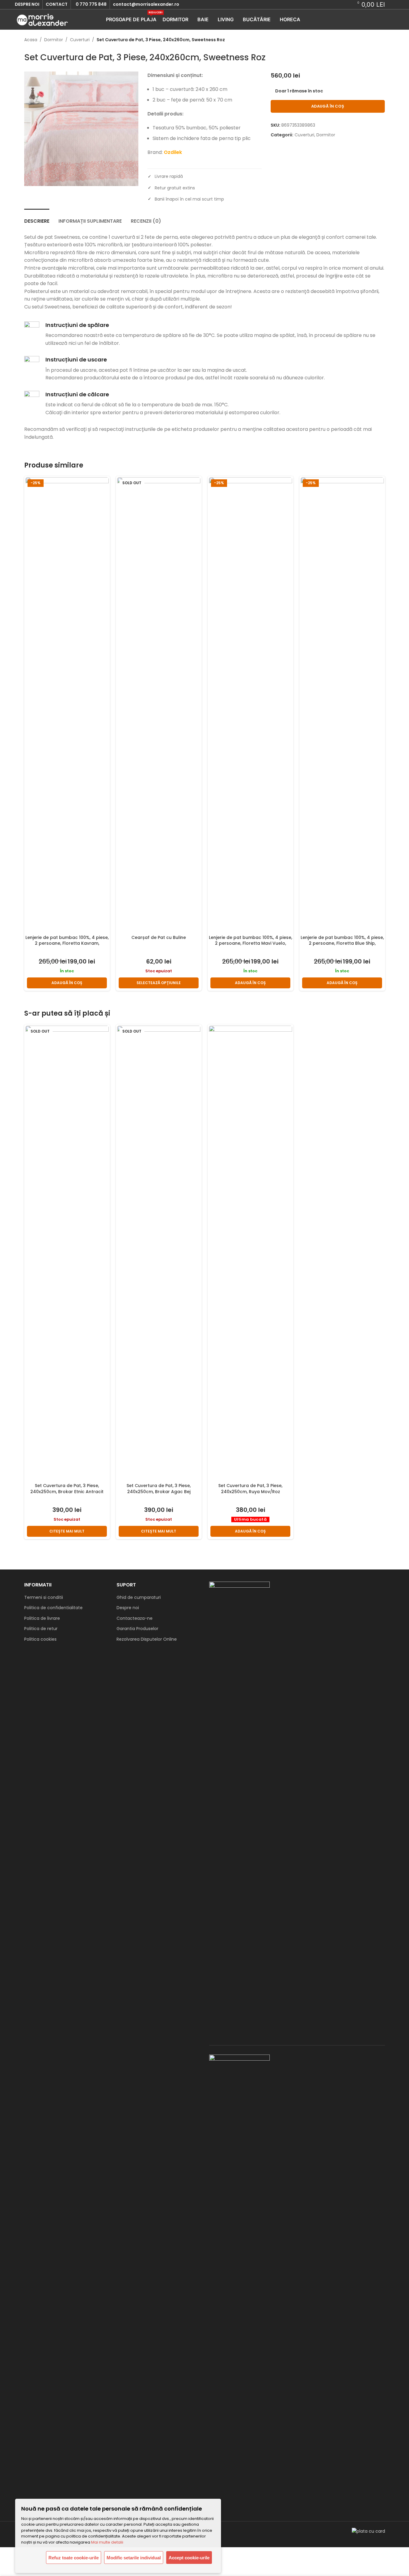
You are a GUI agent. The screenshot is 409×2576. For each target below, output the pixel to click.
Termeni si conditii (44, 1597)
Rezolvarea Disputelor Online (147, 1639)
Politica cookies (40, 1639)
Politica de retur (41, 1629)
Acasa (31, 40)
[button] (67, 983)
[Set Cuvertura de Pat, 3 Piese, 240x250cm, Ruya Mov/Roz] (251, 1253)
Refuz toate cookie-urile (74, 2558)
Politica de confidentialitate (53, 1608)
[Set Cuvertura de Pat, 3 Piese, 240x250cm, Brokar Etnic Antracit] (67, 1253)
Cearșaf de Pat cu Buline (159, 937)
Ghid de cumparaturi (139, 1597)
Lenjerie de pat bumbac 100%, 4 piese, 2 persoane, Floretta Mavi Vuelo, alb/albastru (251, 943)
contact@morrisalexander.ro (146, 4)
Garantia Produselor (137, 1629)
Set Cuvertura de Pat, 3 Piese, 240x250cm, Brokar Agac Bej (159, 1489)
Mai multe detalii (107, 2542)
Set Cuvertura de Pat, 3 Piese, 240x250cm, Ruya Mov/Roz (250, 1489)
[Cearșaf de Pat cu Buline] (159, 704)
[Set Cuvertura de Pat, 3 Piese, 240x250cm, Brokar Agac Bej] (159, 1253)
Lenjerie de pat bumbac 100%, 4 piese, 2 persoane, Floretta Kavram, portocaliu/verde (67, 943)
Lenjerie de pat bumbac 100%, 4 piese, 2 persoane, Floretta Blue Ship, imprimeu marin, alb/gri (342, 943)
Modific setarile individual (134, 2558)
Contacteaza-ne (135, 1618)
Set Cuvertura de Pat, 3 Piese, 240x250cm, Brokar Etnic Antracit (67, 1489)
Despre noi (128, 1608)
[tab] (37, 218)
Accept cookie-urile (189, 2558)
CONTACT (57, 4)
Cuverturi (80, 40)
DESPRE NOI (27, 4)
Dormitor (54, 40)
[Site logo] (42, 19)
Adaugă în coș (328, 106)
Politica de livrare (42, 1618)
